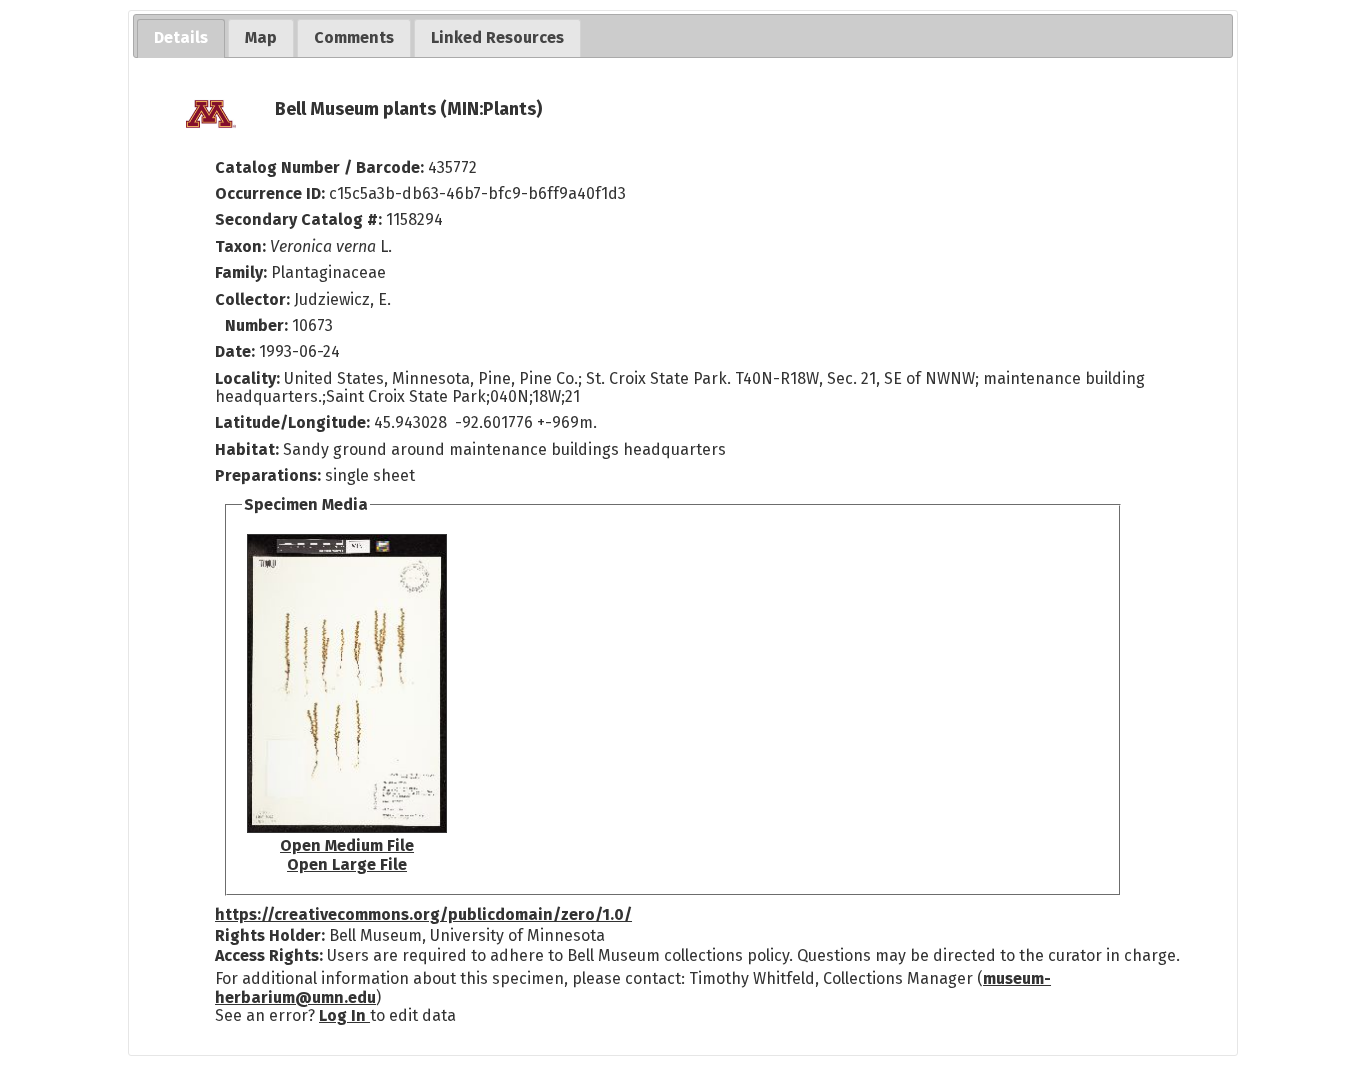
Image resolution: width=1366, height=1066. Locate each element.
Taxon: (240, 246)
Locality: (247, 378)
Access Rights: (269, 955)
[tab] (181, 38)
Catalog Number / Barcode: (321, 167)
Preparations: (268, 475)
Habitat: (249, 449)
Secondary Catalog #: (298, 219)
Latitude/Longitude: (292, 422)
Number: (258, 325)
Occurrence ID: (272, 193)
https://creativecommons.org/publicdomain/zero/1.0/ (423, 914)
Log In (344, 1015)
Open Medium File (347, 845)
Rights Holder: (270, 935)
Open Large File (347, 864)
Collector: (254, 299)
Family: (241, 272)
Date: (235, 351)
